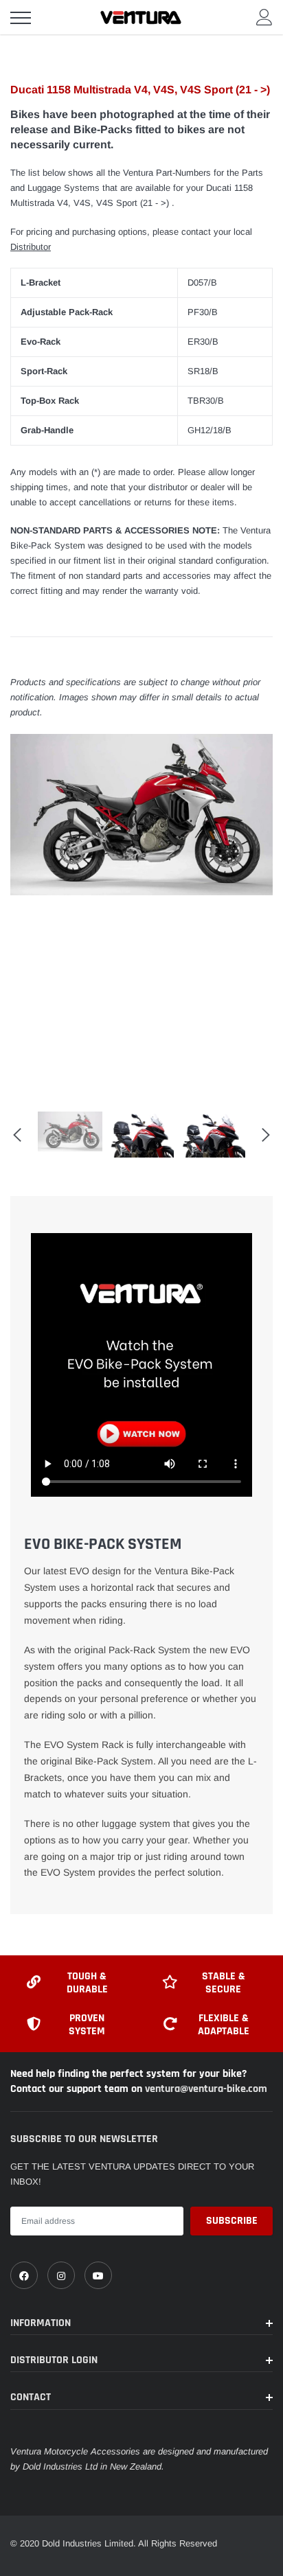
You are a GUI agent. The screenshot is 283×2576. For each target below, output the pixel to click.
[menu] (21, 18)
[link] (24, 2275)
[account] (264, 17)
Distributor (31, 247)
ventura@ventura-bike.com (206, 2089)
